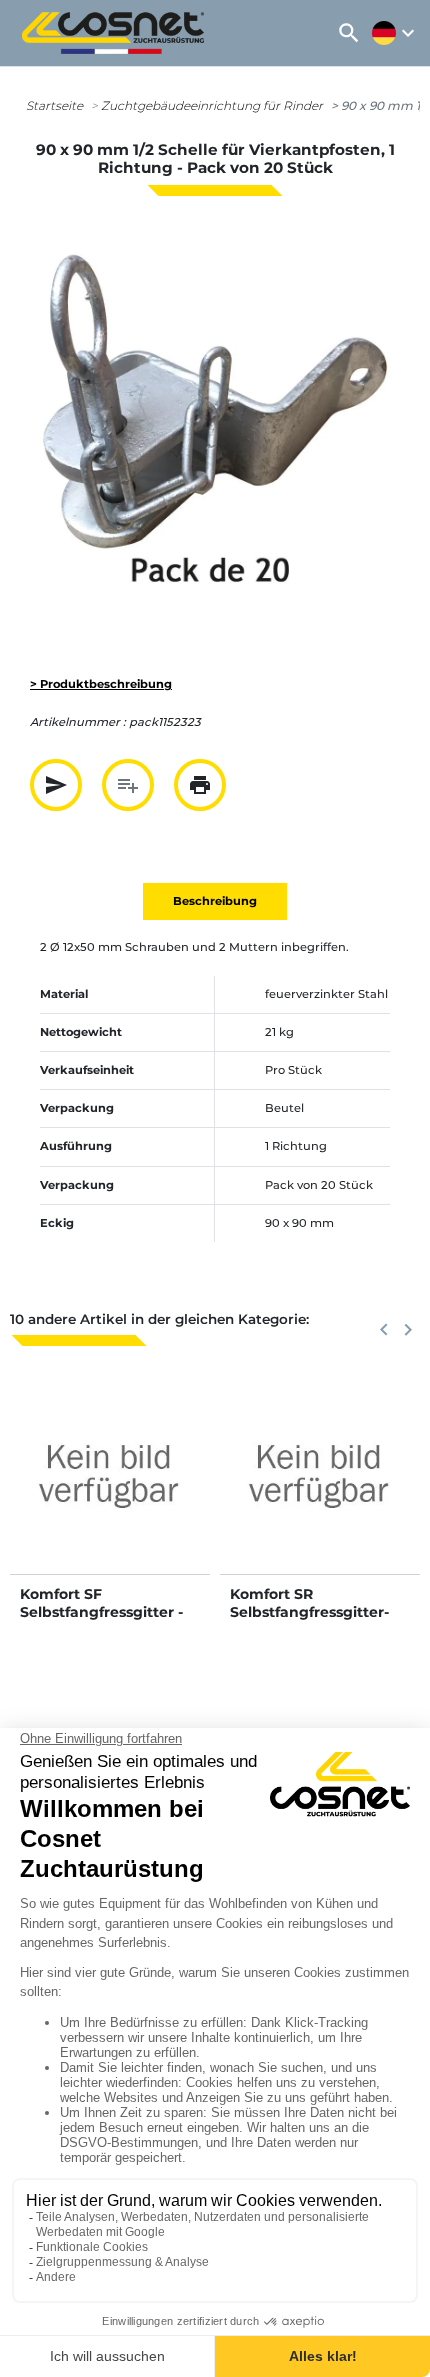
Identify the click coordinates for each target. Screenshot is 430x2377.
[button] (349, 33)
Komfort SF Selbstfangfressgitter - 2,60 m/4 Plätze (101, 1612)
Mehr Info (110, 1494)
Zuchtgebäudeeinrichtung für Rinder (212, 105)
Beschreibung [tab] (215, 901)
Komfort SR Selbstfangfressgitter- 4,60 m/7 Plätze (309, 1612)
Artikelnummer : (78, 722)
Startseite (54, 105)
